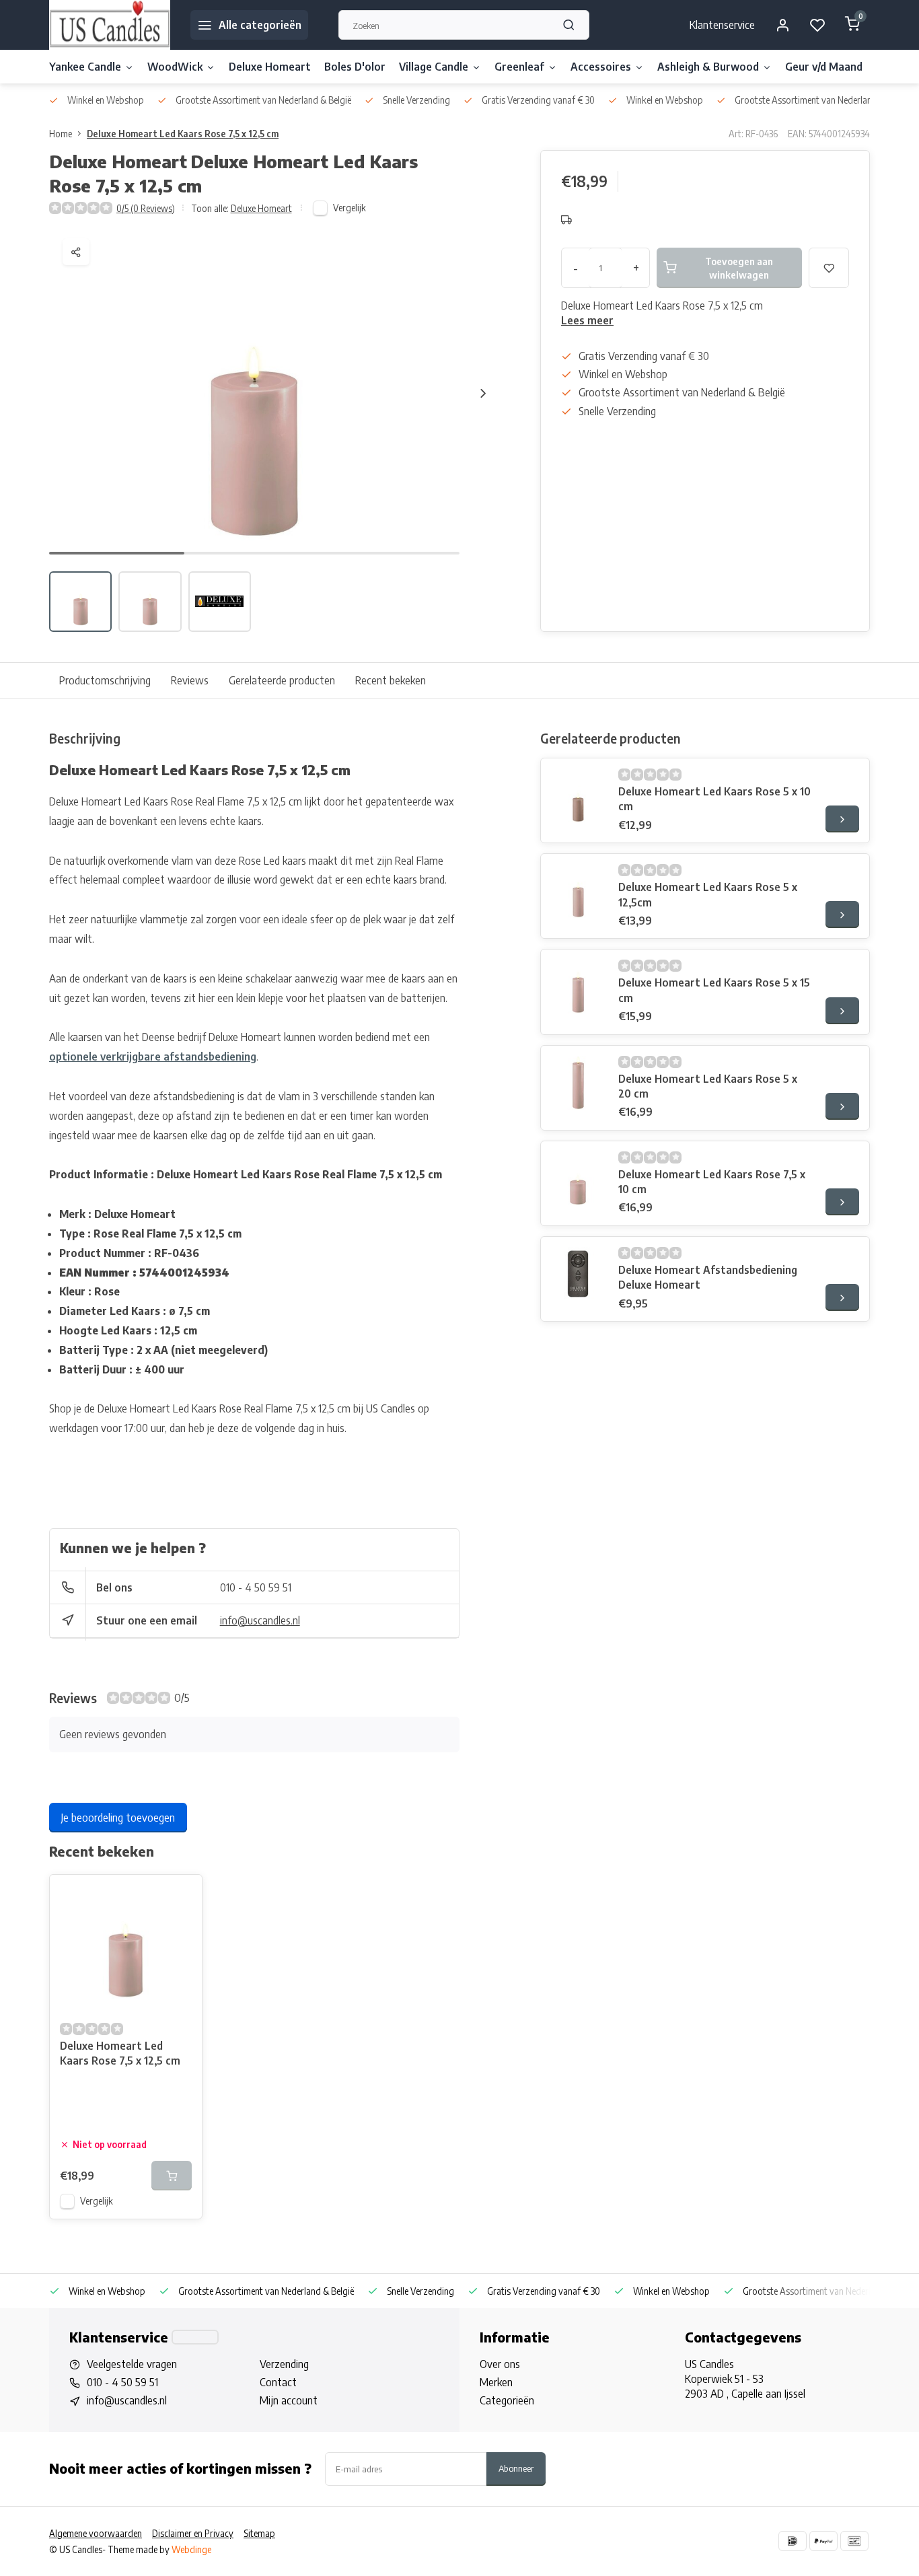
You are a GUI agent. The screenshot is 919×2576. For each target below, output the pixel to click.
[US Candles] (110, 25)
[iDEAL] (793, 2541)
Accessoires (601, 67)
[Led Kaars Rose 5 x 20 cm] (578, 1083)
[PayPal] (823, 2541)
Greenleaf (519, 67)
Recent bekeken (391, 680)
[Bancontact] (854, 2541)
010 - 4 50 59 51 (256, 1587)
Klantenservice (722, 25)
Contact (278, 2382)
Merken (496, 2382)
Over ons (500, 2364)
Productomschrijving (105, 680)
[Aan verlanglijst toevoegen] (182, 1895)
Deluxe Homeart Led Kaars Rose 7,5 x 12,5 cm (183, 134)
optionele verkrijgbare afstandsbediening (153, 1057)
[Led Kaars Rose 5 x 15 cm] (578, 987)
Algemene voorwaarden (96, 2533)
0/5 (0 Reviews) (146, 208)
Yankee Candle (85, 67)
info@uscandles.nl (260, 1620)
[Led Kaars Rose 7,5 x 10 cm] (578, 1178)
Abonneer (516, 2468)
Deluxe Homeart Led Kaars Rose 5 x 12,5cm (708, 894)
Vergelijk (350, 208)
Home (61, 134)
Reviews (190, 680)
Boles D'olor (355, 67)
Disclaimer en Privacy (193, 2533)
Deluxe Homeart (270, 67)
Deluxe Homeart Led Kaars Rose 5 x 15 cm (714, 990)
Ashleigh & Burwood (708, 67)
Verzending (284, 2364)
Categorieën (507, 2400)
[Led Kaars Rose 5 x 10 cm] (578, 795)
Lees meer (587, 320)
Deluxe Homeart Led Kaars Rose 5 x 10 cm (714, 799)
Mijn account (289, 2400)
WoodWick (175, 67)
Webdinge (191, 2549)
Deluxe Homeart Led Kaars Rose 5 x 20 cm (708, 1086)
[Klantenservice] (195, 2337)
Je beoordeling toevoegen (118, 1818)
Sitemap (259, 2533)
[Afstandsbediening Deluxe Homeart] (578, 1274)
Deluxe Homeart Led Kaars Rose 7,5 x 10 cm (712, 1182)
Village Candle (434, 67)
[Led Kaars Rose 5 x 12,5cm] (578, 891)
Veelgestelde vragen (132, 2364)
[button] (483, 393)
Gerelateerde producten (282, 680)
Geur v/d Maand (824, 67)
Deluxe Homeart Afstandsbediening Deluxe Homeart (708, 1277)
